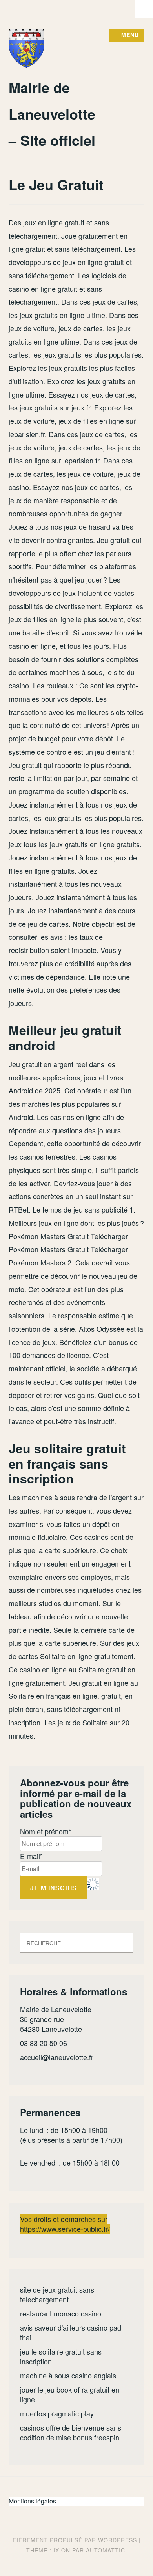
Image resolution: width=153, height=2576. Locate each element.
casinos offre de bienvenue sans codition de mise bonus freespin (71, 2432)
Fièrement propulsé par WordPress (75, 2540)
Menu (130, 35)
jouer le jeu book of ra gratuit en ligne (70, 2394)
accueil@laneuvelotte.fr (57, 2057)
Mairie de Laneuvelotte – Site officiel (52, 113)
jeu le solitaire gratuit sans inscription (61, 2356)
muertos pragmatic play (57, 2413)
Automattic (106, 2550)
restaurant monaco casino (61, 2313)
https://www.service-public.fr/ (65, 2229)
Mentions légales (32, 2501)
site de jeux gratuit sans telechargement (57, 2294)
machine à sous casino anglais (68, 2375)
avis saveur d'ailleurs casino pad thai (71, 2332)
